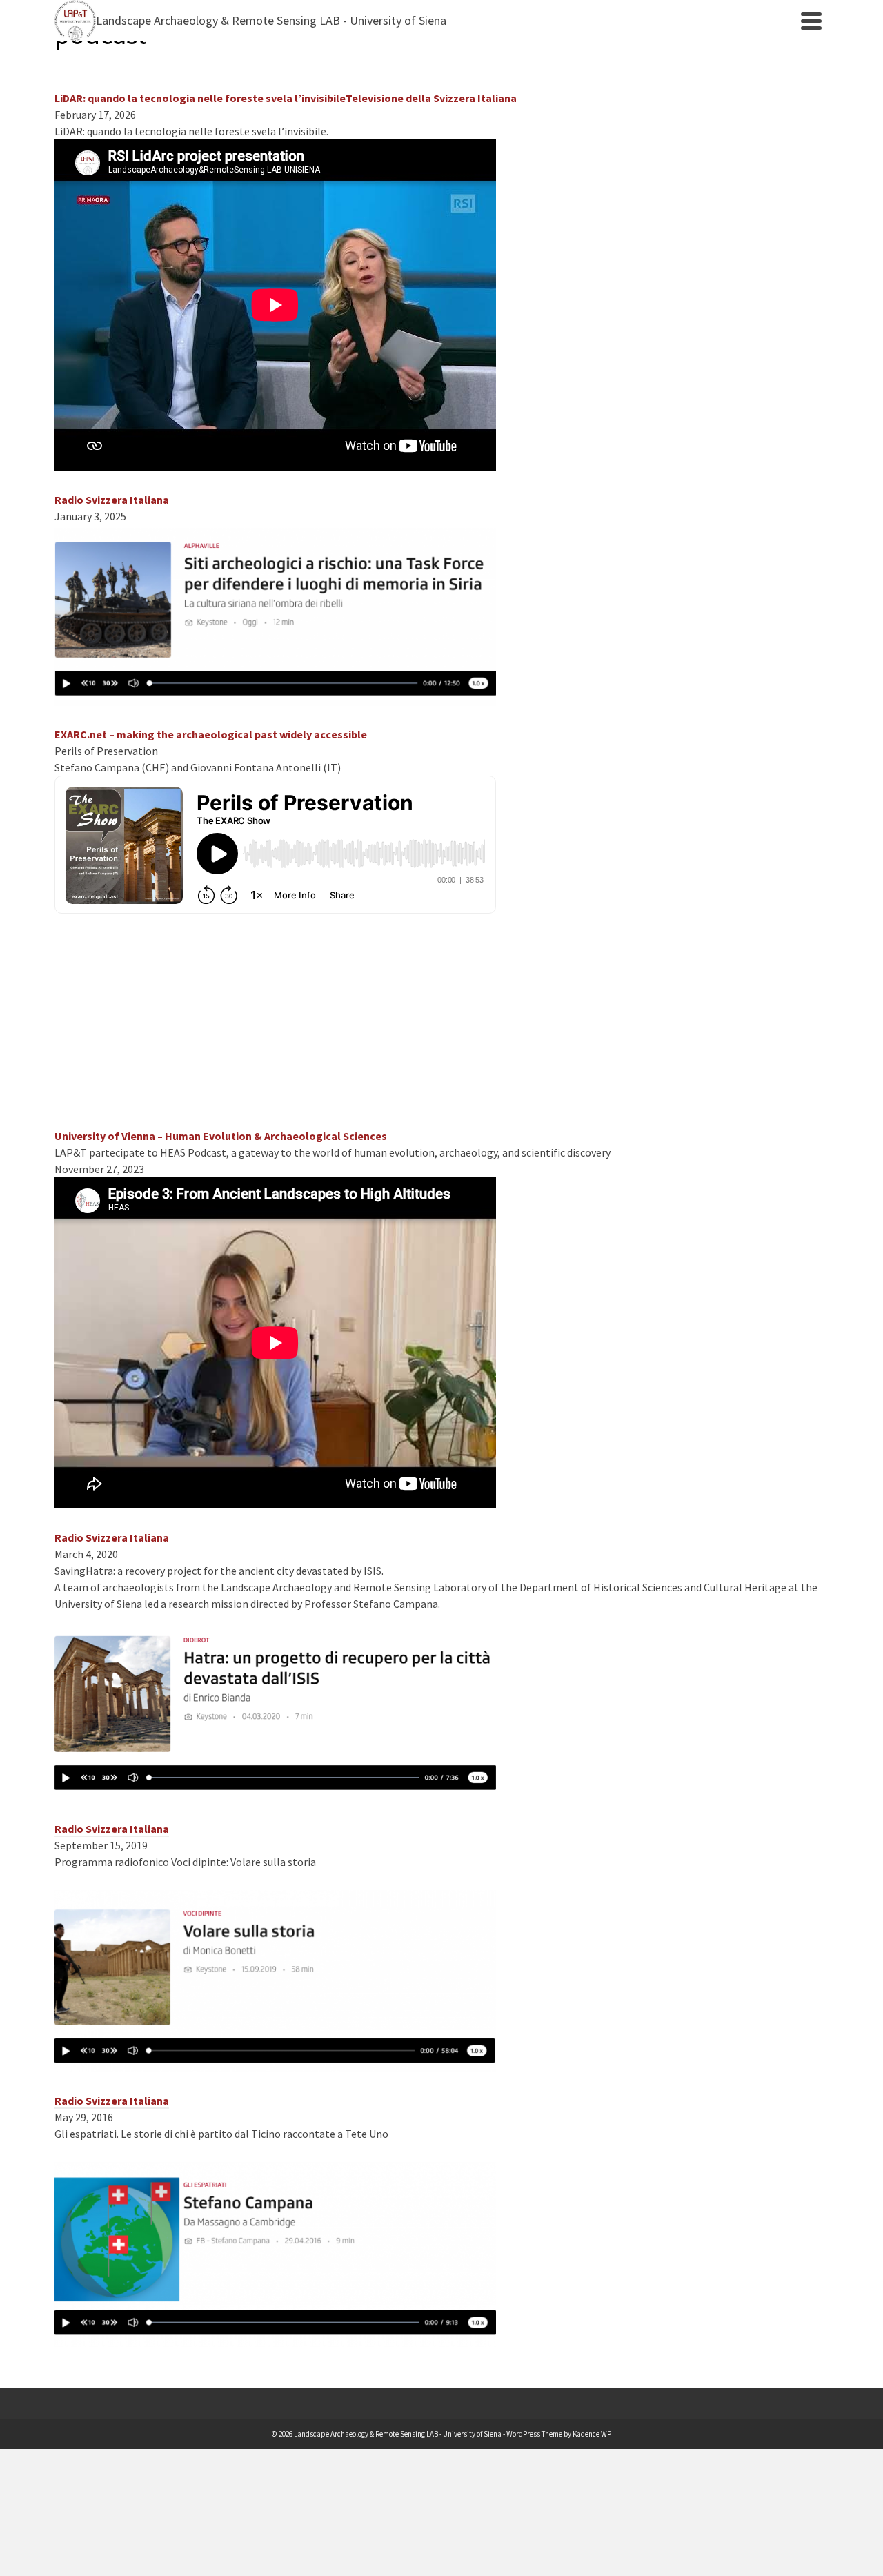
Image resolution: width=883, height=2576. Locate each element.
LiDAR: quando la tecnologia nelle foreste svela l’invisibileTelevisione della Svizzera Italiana (286, 98)
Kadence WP (592, 2434)
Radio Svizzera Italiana (112, 1829)
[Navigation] (811, 21)
